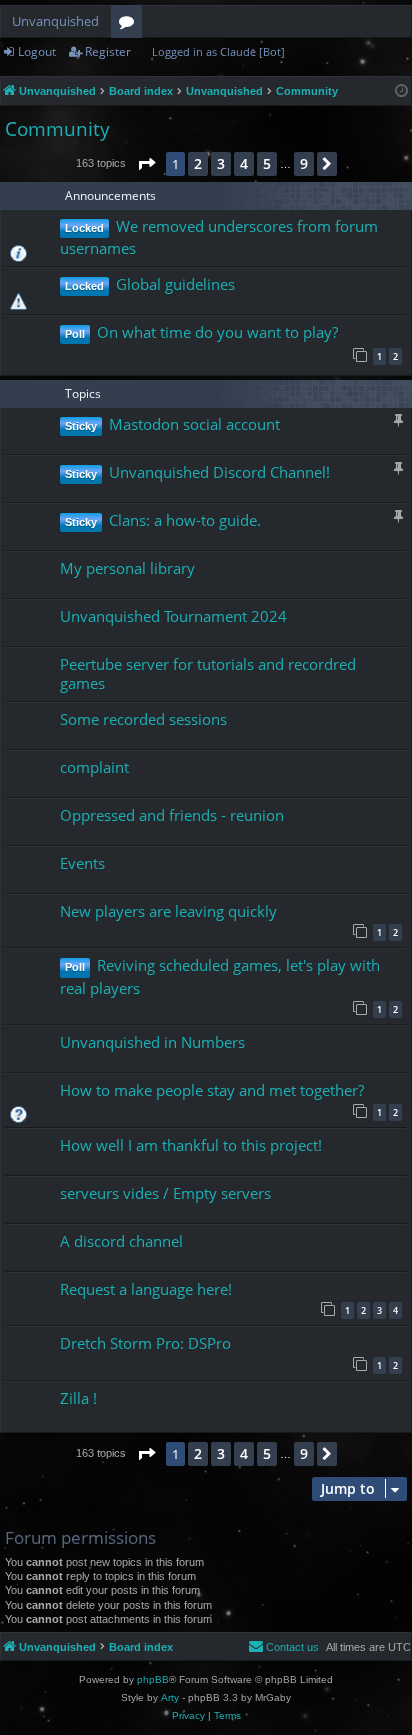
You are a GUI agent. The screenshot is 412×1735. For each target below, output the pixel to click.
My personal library (127, 568)
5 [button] (267, 163)
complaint (94, 767)
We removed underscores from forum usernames (219, 237)
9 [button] (304, 163)
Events (82, 863)
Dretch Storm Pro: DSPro (145, 1343)
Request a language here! (146, 1289)
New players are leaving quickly (168, 911)
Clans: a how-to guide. (185, 520)
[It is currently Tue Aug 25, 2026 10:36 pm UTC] (401, 91)
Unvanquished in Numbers (152, 1042)
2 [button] (198, 163)
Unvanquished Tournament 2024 (173, 616)
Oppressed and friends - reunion (172, 815)
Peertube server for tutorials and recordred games (208, 673)
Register (108, 51)
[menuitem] (283, 1647)
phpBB (153, 1679)
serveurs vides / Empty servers (165, 1193)
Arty (170, 1697)
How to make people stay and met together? (212, 1090)
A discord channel (121, 1241)
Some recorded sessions (143, 719)
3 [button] (221, 163)
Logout (37, 51)
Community (57, 129)
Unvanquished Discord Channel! (219, 472)
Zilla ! (78, 1398)
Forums (130, 25)
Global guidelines (175, 284)
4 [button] (244, 163)
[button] (146, 164)
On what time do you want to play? (217, 332)
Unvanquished (55, 21)
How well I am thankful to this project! (191, 1145)
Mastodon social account (194, 424)
